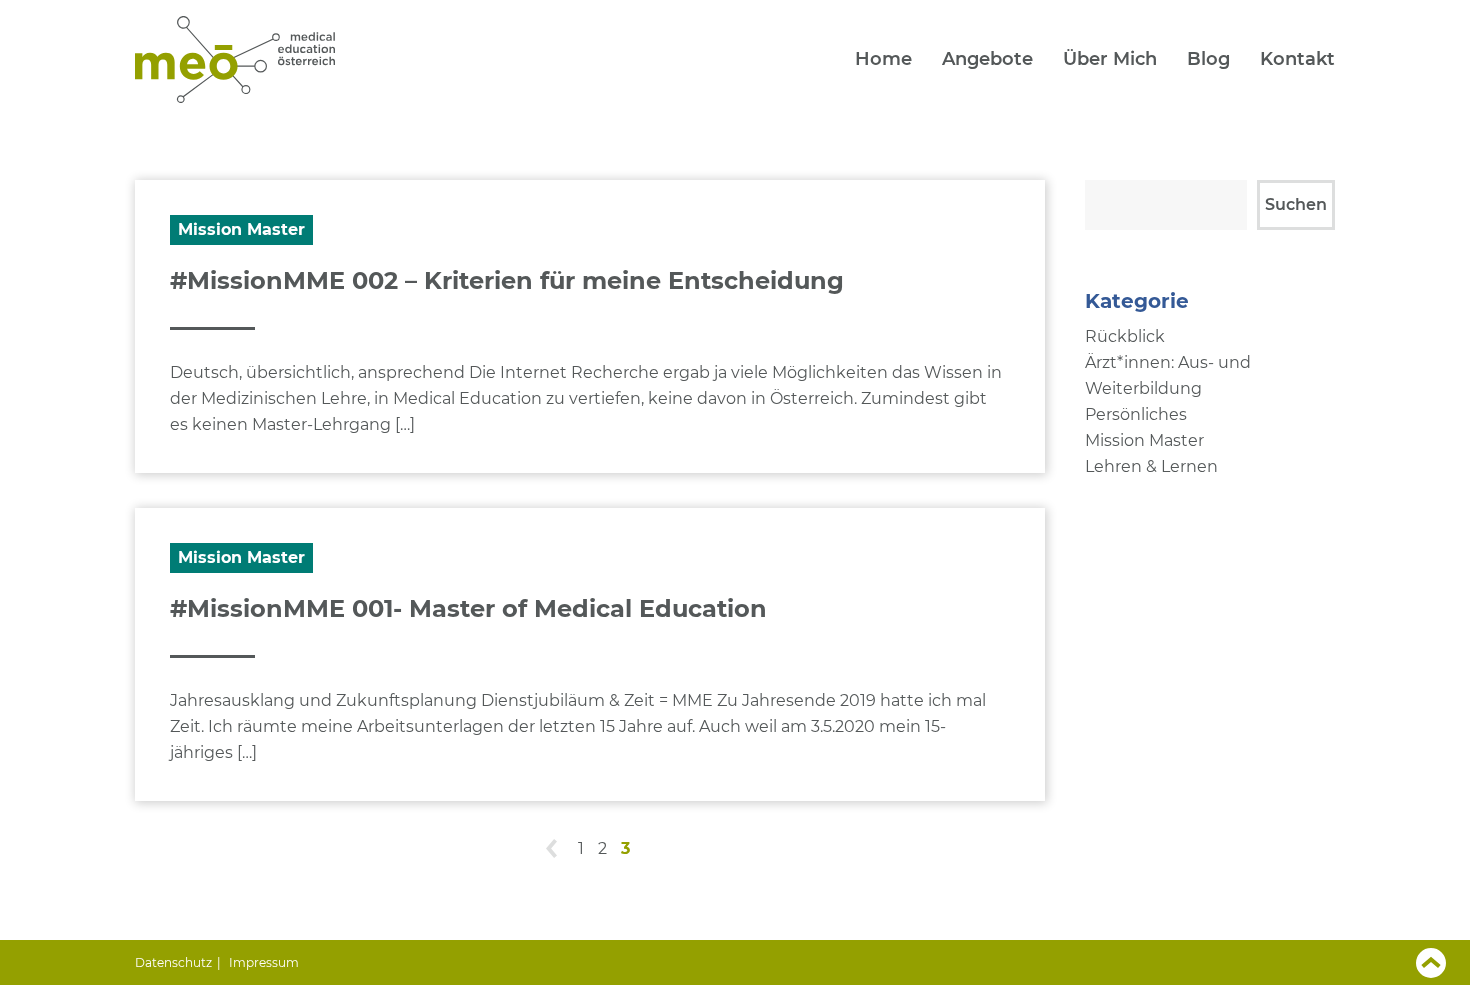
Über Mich (1110, 59)
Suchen (1296, 204)
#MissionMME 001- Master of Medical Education (468, 608)
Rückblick (1125, 336)
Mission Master (241, 229)
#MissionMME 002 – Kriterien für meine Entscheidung (507, 280)
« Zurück (552, 850)
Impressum (264, 962)
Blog (1208, 59)
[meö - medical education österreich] (235, 101)
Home (883, 59)
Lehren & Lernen (1151, 466)
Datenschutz (173, 962)
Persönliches (1136, 414)
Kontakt (1297, 59)
